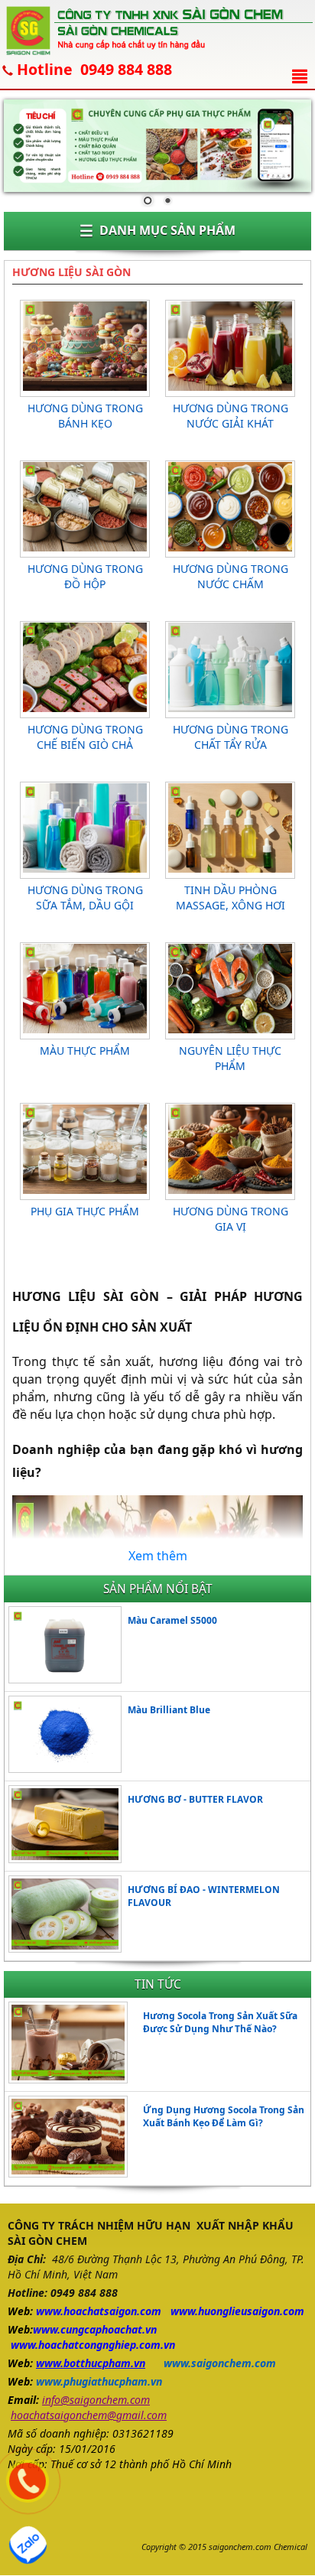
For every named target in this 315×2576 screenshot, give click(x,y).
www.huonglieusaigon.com (237, 2311)
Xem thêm (158, 1556)
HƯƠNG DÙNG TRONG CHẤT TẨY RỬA (231, 737)
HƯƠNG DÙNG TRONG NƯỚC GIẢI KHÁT (231, 416)
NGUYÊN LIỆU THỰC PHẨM (230, 1058)
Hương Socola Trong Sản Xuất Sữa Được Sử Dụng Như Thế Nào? (220, 2022)
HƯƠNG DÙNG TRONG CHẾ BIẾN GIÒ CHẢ (85, 737)
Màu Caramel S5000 (172, 1620)
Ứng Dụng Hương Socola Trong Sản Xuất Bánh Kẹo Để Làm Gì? (224, 2116)
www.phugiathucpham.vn (99, 2381)
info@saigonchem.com (96, 2400)
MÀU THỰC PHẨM (85, 1051)
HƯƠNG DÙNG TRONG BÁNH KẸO (85, 416)
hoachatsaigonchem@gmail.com (89, 2415)
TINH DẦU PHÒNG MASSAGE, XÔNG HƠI (231, 898)
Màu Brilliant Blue (169, 1710)
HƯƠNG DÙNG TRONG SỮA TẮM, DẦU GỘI (85, 898)
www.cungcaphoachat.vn (95, 2329)
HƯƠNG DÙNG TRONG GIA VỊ (231, 1219)
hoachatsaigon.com (112, 2311)
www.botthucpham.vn (91, 2363)
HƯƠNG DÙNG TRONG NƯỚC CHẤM (231, 576)
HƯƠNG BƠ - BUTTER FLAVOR (195, 1799)
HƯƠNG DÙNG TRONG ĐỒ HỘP (85, 576)
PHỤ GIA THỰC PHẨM (85, 1211)
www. (50, 2311)
